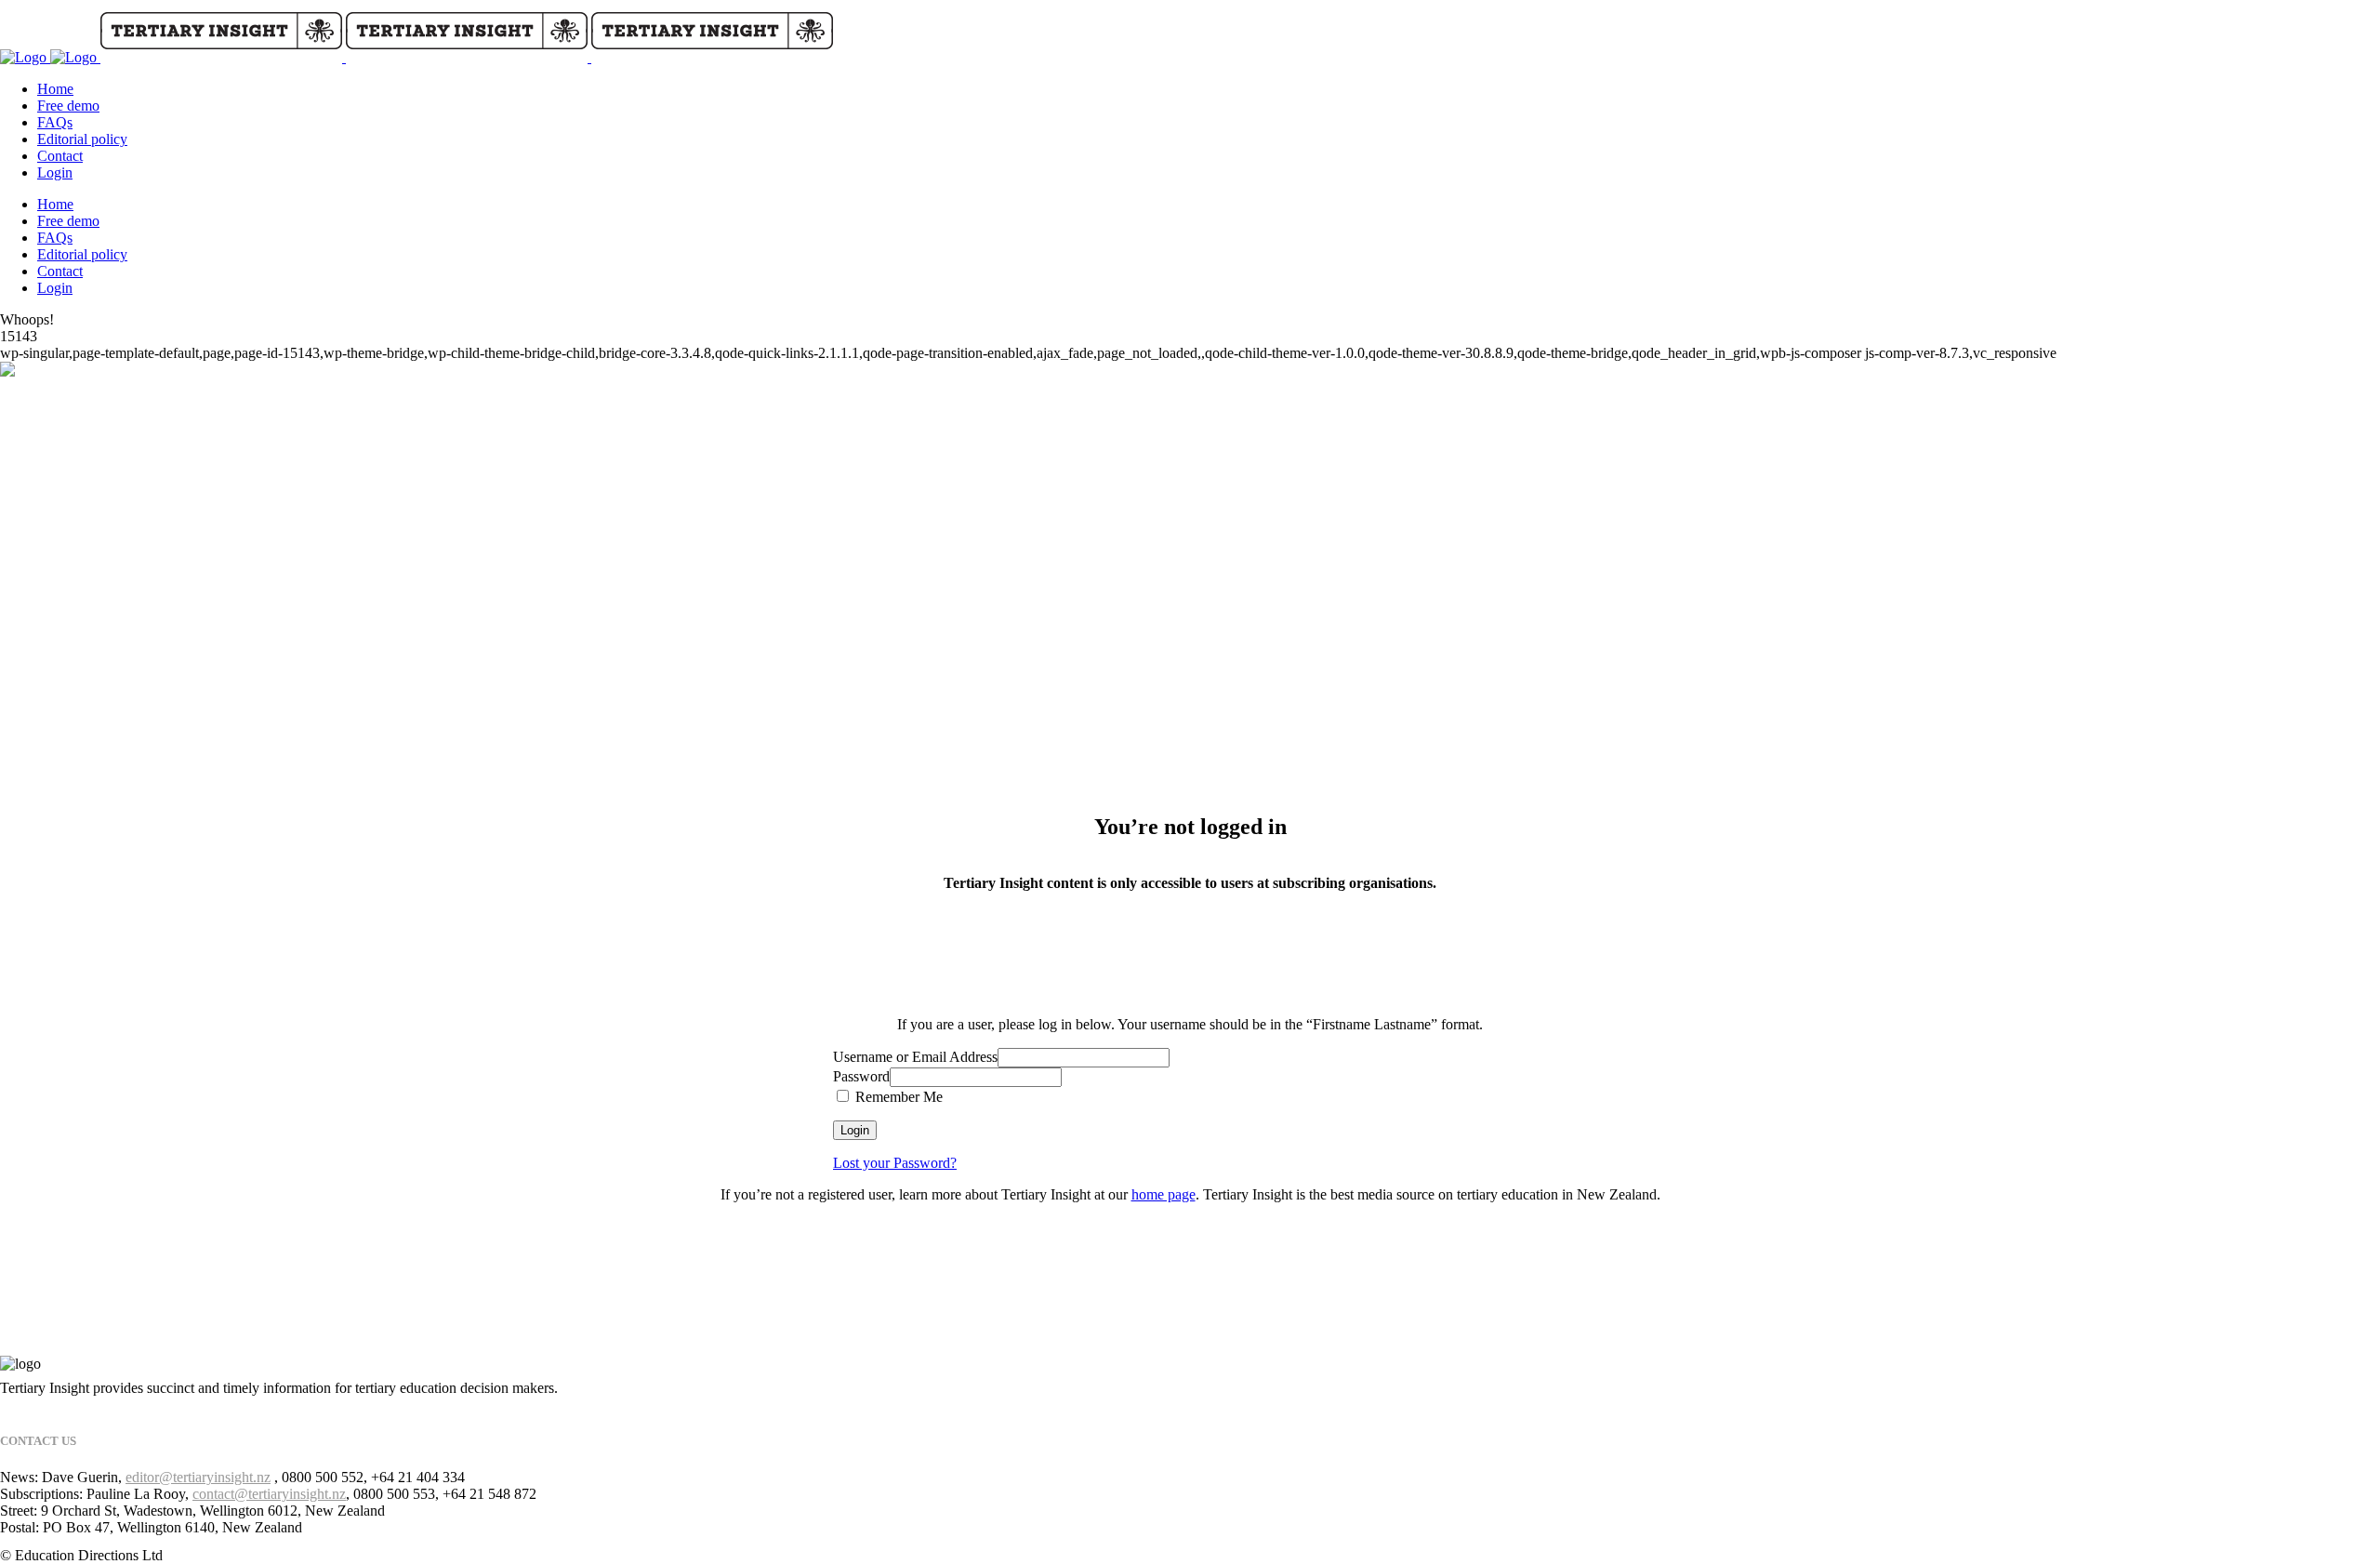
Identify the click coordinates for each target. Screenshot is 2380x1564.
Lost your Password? (895, 1163)
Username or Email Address (915, 1057)
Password (861, 1076)
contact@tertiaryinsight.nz (269, 1494)
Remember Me (897, 1097)
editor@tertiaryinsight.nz (198, 1477)
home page (1164, 1194)
